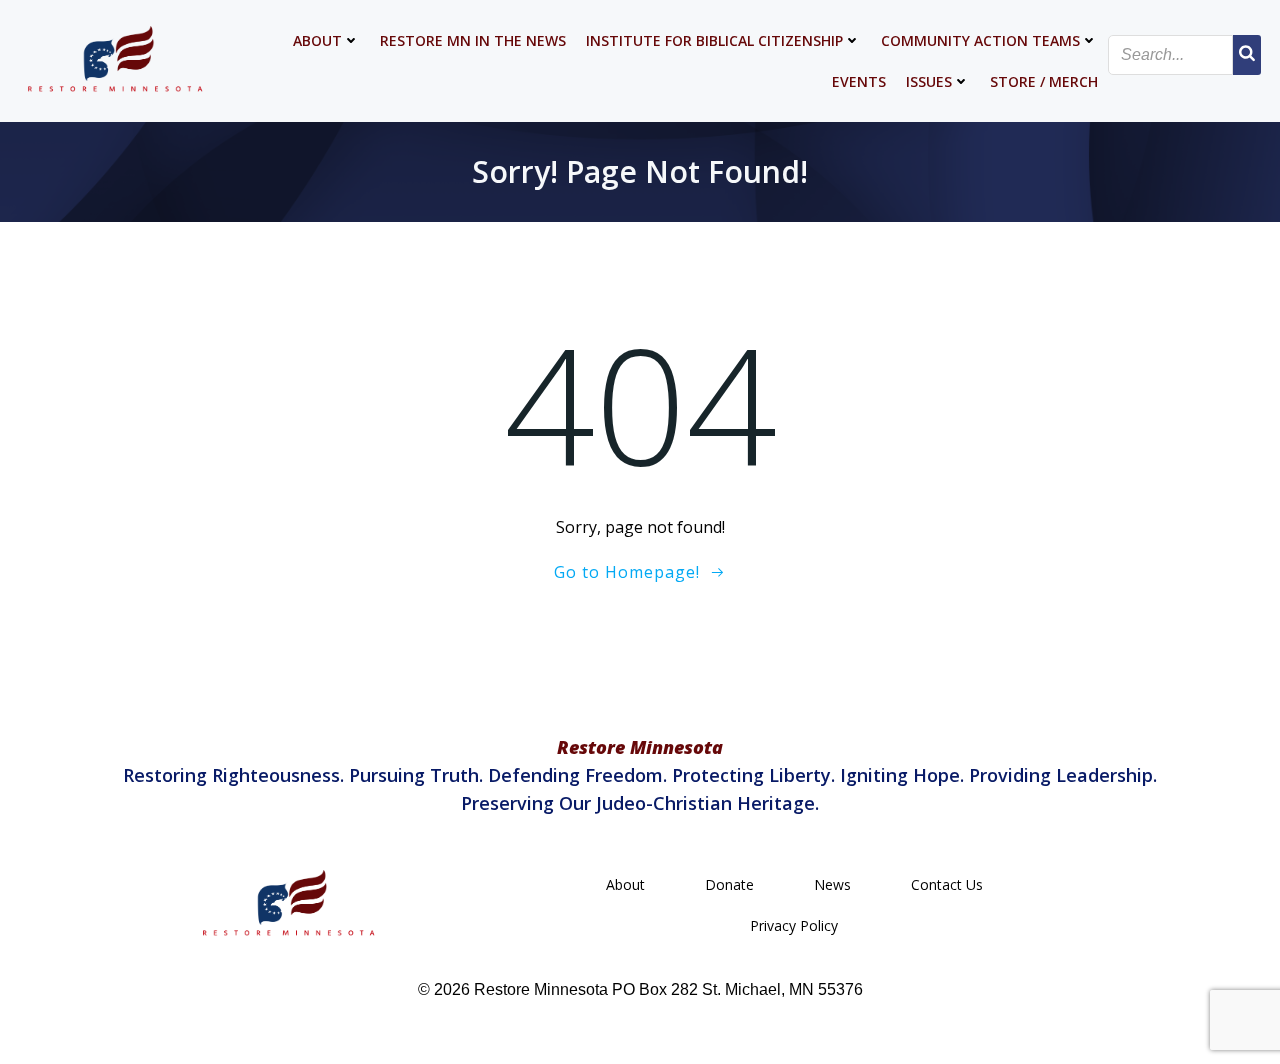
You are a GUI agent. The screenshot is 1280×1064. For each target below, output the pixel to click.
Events (859, 81)
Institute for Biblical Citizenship (714, 40)
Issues (929, 81)
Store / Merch (1044, 81)
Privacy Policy (794, 925)
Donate (729, 884)
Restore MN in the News (473, 40)
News (832, 884)
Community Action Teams (980, 40)
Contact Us (947, 884)
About (317, 40)
